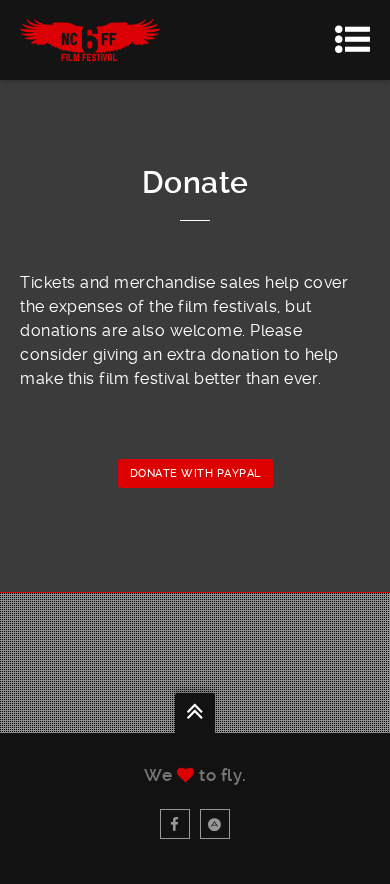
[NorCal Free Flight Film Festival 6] (90, 39)
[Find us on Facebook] (175, 824)
